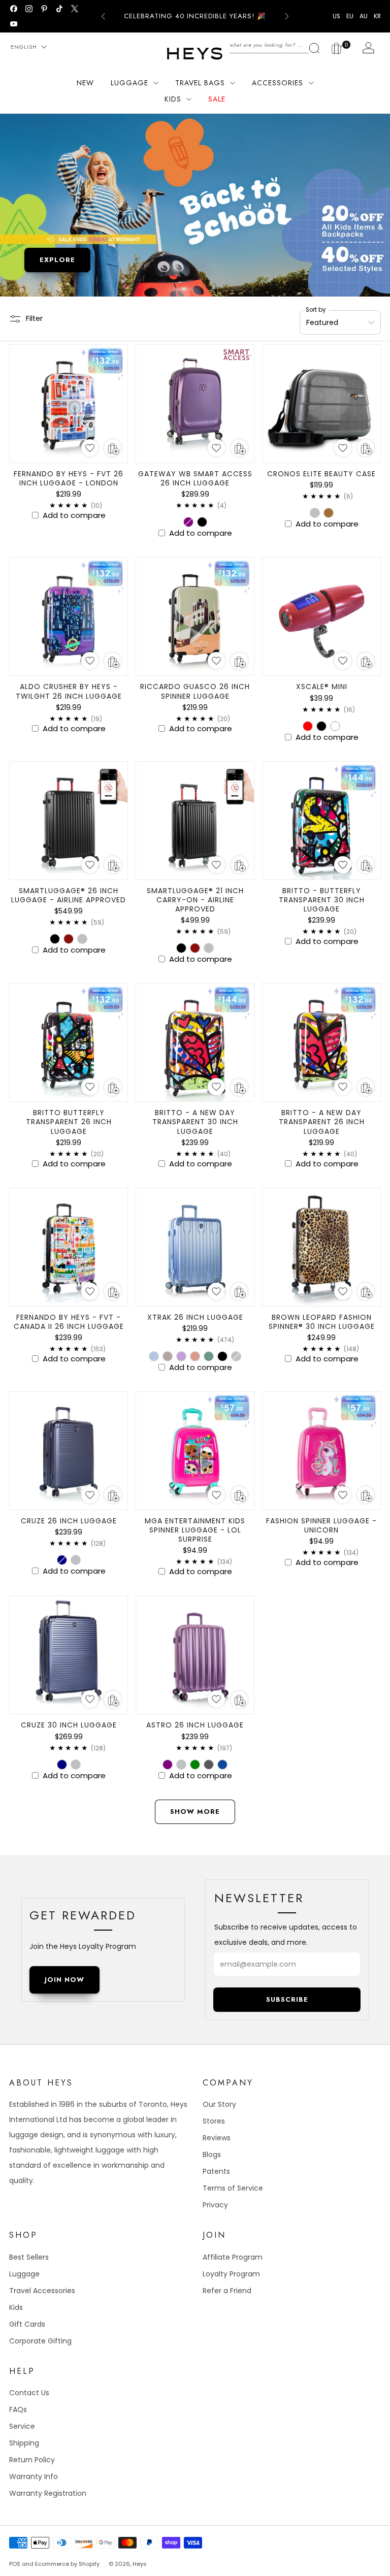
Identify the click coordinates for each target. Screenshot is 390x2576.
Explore (57, 260)
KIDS (173, 99)
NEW (85, 83)
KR (377, 16)
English (24, 47)
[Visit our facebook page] (14, 9)
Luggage (24, 2274)
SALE (217, 99)
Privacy (215, 2205)
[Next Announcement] (287, 16)
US (336, 16)
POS (15, 2564)
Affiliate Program (233, 2257)
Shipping (24, 2443)
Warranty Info (34, 2476)
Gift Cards (27, 2324)
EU (350, 16)
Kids (16, 2307)
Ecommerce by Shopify (67, 2564)
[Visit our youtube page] (14, 24)
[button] (90, 448)
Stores (214, 2121)
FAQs (18, 2409)
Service (22, 2426)
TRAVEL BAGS (200, 83)
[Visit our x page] (75, 9)
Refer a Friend (227, 2291)
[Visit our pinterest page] (44, 9)
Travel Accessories (42, 2291)
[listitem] (195, 16)
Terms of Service (233, 2188)
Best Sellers (29, 2257)
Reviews (217, 2138)
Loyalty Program (231, 2274)
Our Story (219, 2104)
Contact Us (29, 2393)
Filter (34, 318)
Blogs (212, 2155)
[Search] (275, 45)
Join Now (64, 1980)
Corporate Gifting (40, 2341)
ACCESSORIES (278, 83)
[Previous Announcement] (103, 16)
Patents (216, 2171)
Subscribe (287, 1999)
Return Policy (32, 2460)
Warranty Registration (48, 2493)
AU (364, 16)
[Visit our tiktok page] (59, 9)
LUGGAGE (129, 83)
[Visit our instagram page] (29, 9)
